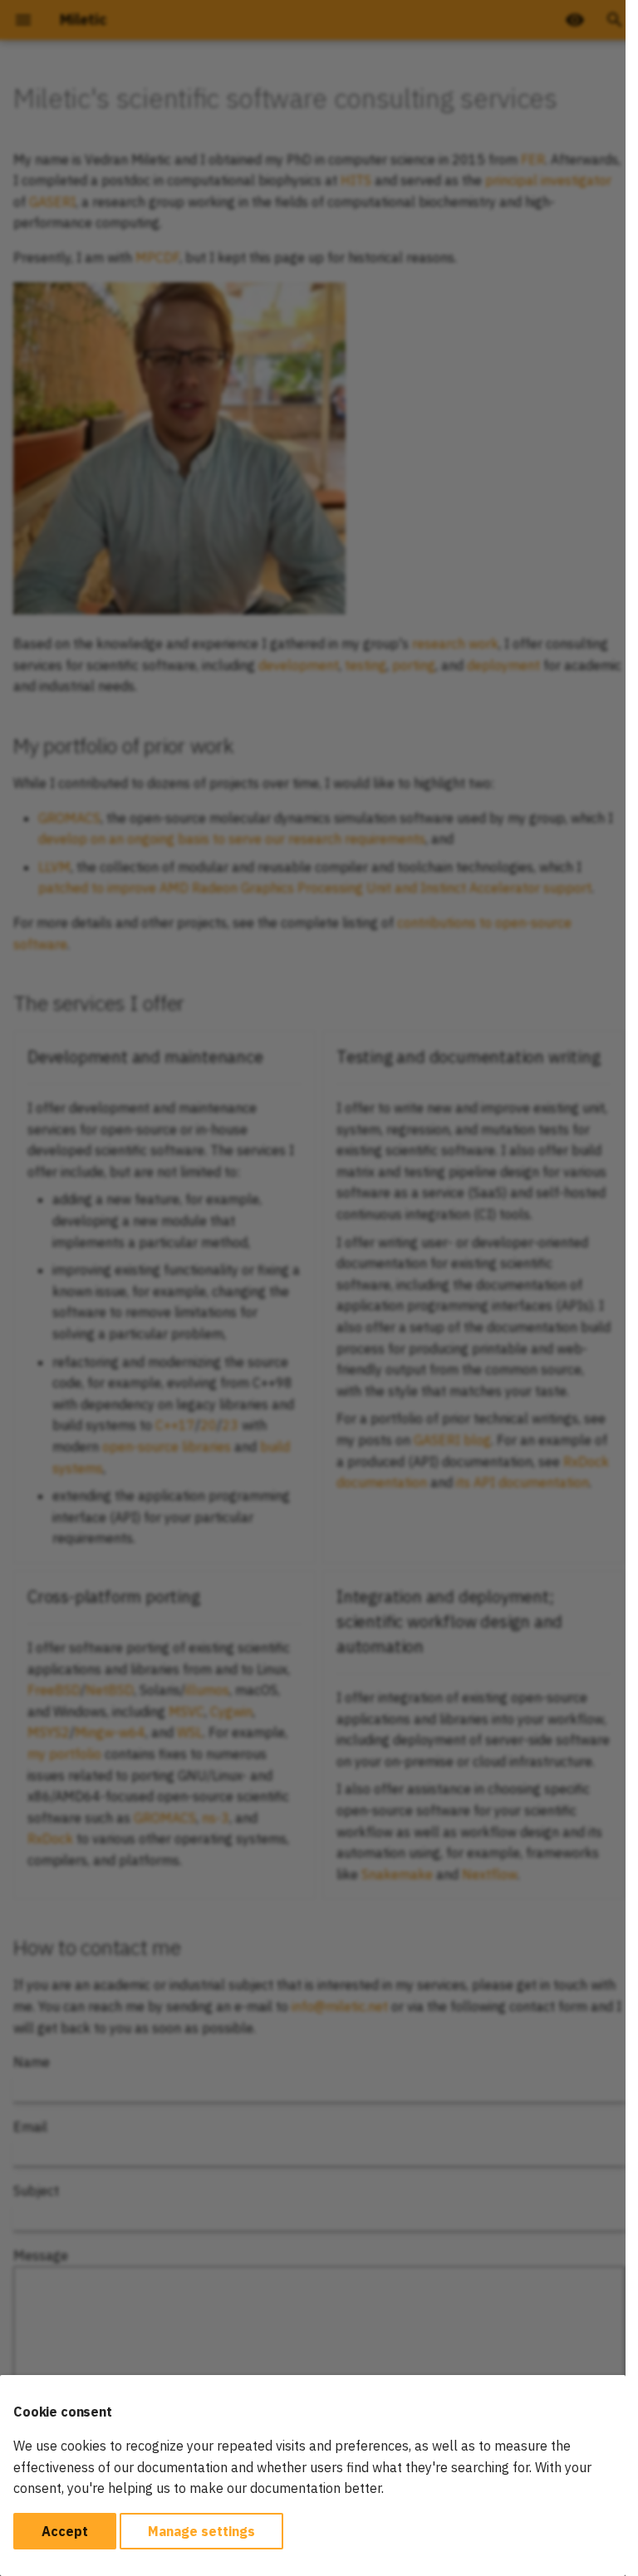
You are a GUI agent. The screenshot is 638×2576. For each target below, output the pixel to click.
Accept (65, 2531)
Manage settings (201, 2531)
